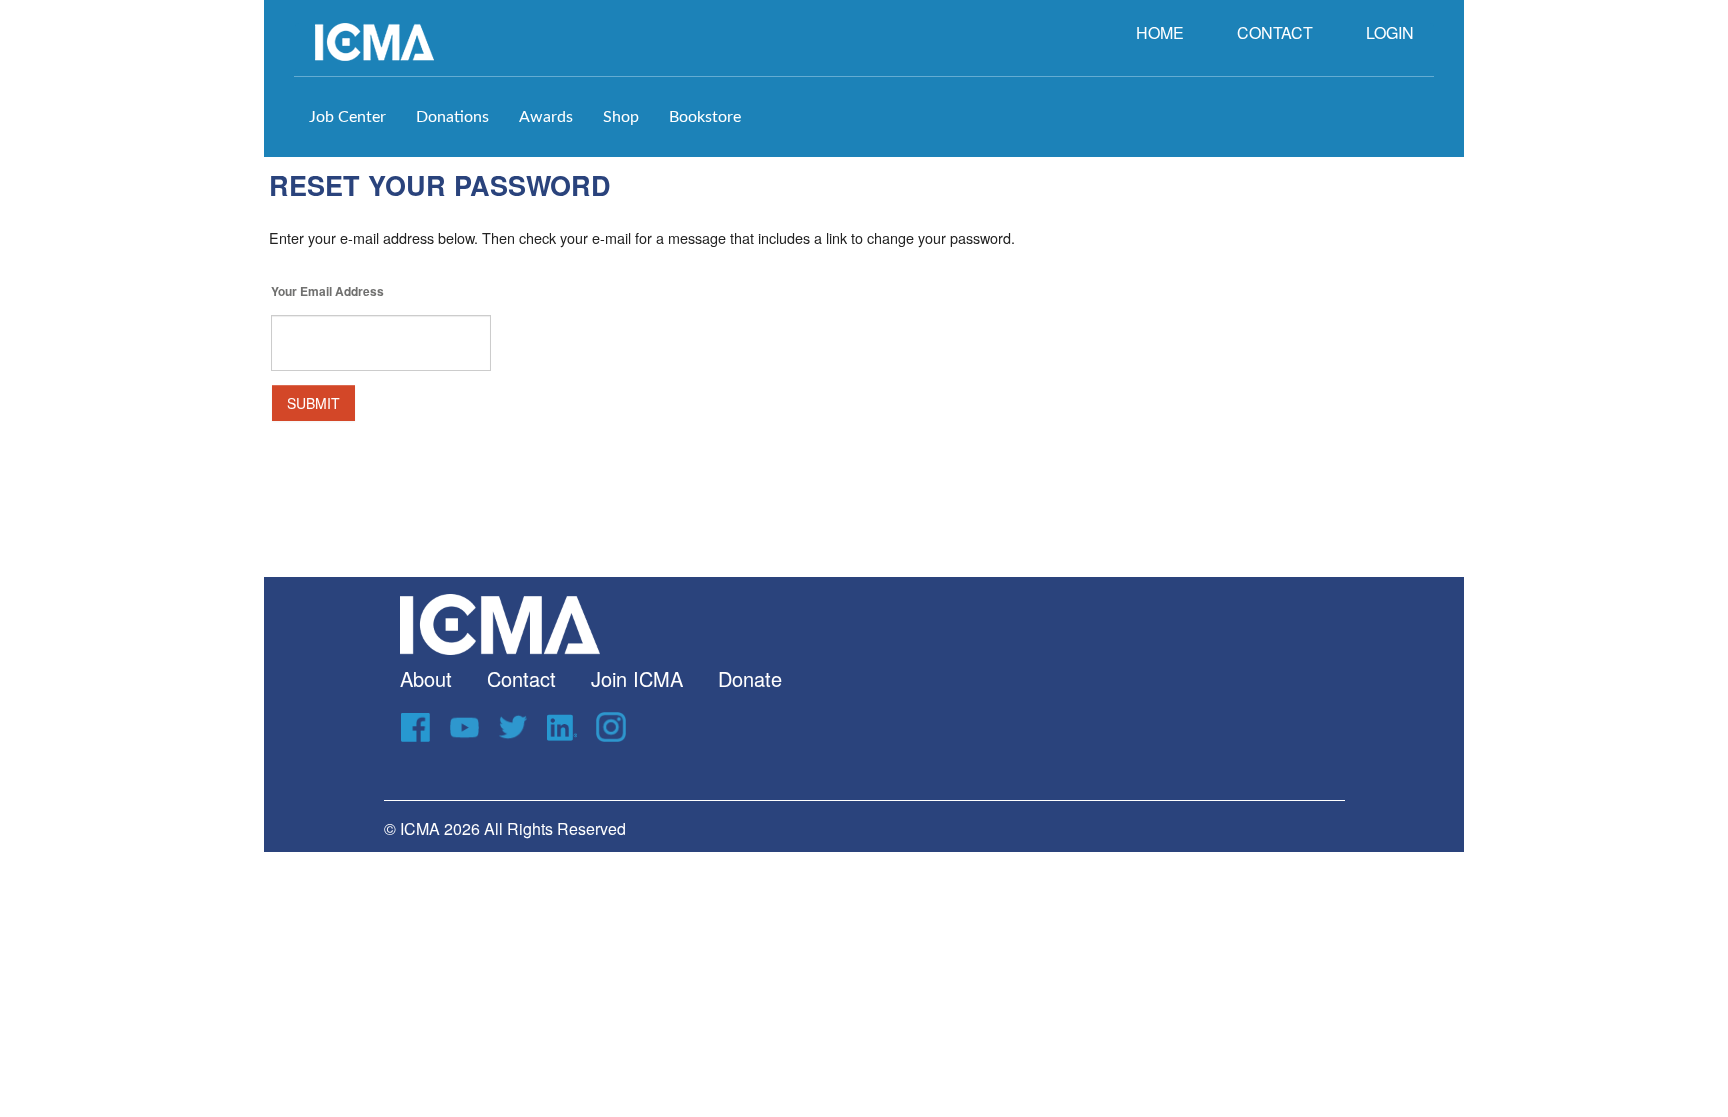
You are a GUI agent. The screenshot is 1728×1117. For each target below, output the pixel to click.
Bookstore (705, 117)
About (426, 678)
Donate (750, 678)
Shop (621, 117)
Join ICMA (637, 678)
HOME (1160, 32)
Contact (521, 678)
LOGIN (1390, 32)
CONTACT (1275, 32)
